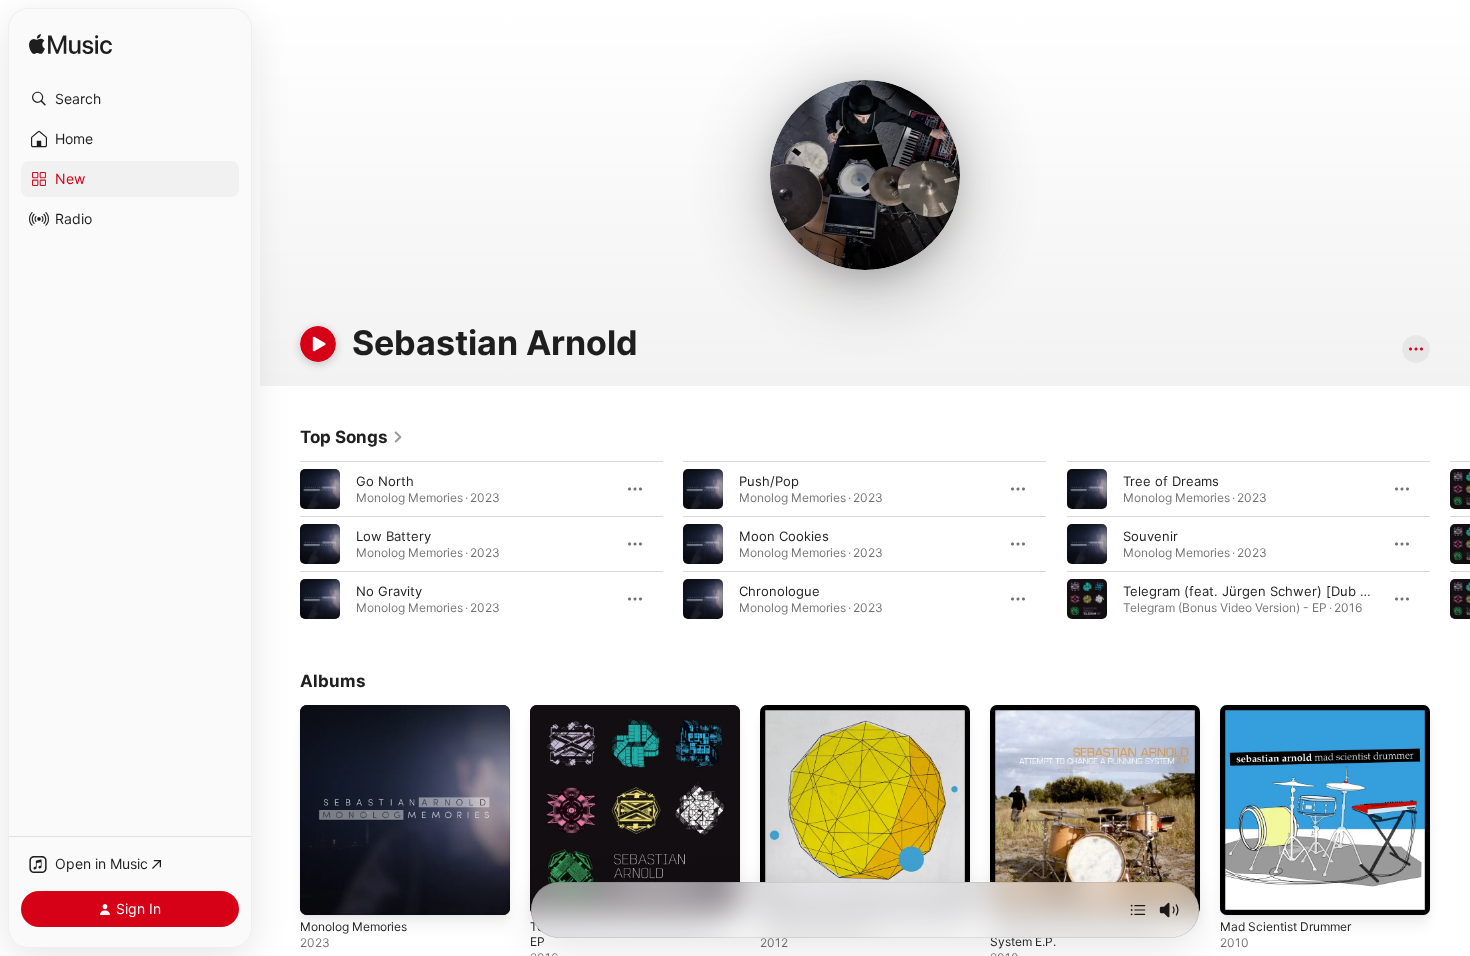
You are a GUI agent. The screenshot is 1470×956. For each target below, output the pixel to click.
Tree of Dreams (1171, 481)
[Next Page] (1450, 544)
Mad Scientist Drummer (1293, 713)
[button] (130, 99)
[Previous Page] (280, 544)
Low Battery (393, 536)
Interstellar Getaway (823, 713)
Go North (385, 481)
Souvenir (1150, 536)
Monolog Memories (360, 713)
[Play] (318, 344)
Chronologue (779, 591)
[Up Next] (1138, 910)
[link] (352, 437)
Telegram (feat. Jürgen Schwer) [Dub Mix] (1255, 591)
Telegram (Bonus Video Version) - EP (630, 721)
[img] (70, 45)
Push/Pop (769, 481)
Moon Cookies (784, 536)
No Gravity (389, 591)
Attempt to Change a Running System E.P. (1083, 721)
